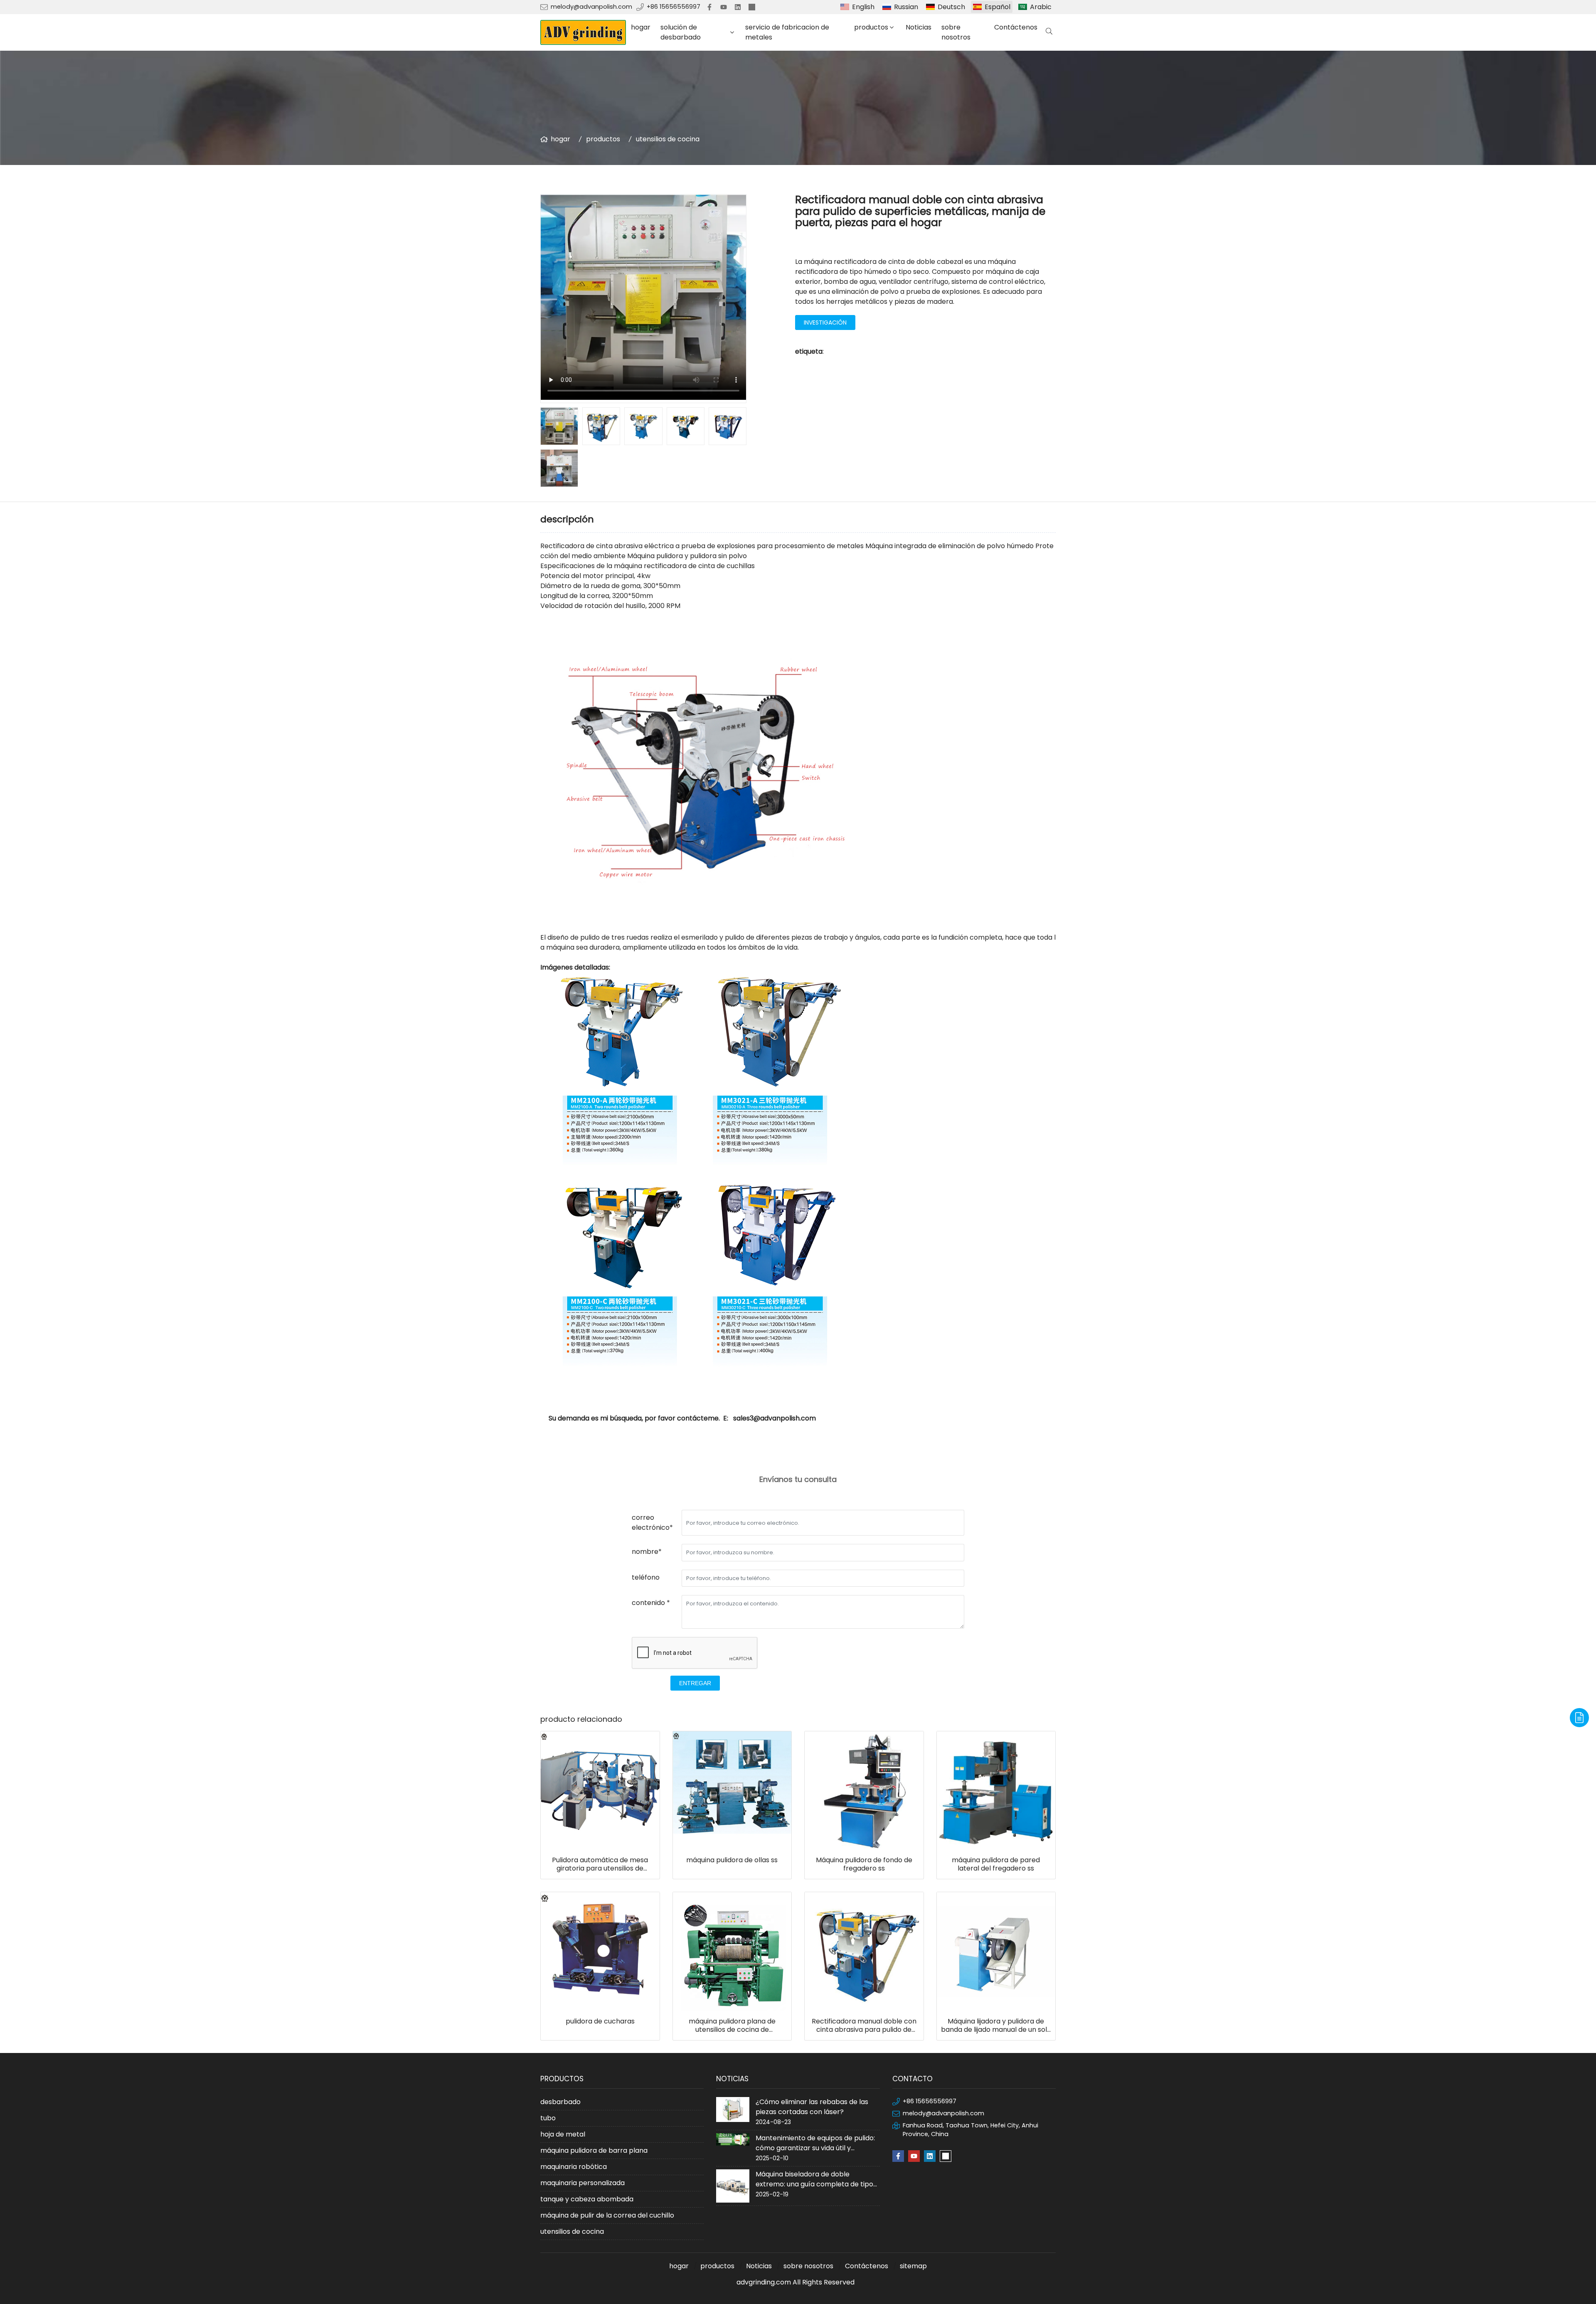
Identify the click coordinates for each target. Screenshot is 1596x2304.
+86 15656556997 (674, 7)
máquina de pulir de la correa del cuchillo (607, 2215)
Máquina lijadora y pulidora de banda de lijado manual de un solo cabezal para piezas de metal (996, 2026)
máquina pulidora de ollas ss (732, 1860)
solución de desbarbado (681, 32)
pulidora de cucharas (600, 2021)
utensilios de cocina (668, 139)
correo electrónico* (652, 1522)
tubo (548, 2118)
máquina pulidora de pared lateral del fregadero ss (996, 1864)
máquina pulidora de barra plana (594, 2150)
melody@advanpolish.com (591, 7)
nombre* (647, 1552)
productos (871, 27)
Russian (906, 7)
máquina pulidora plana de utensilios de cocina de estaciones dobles (732, 2026)
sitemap (913, 2266)
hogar (641, 27)
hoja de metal (563, 2134)
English (863, 7)
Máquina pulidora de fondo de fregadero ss (864, 1864)
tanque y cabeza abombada (587, 2199)
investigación (825, 322)
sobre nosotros (956, 32)
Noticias (919, 27)
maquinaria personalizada (582, 2183)
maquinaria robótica (574, 2167)
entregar (695, 1683)
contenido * (651, 1603)
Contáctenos (1016, 27)
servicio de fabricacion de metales (787, 32)
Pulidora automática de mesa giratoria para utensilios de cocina (600, 1864)
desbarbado (560, 2102)
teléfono (646, 1577)
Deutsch (951, 7)
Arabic (1041, 7)
